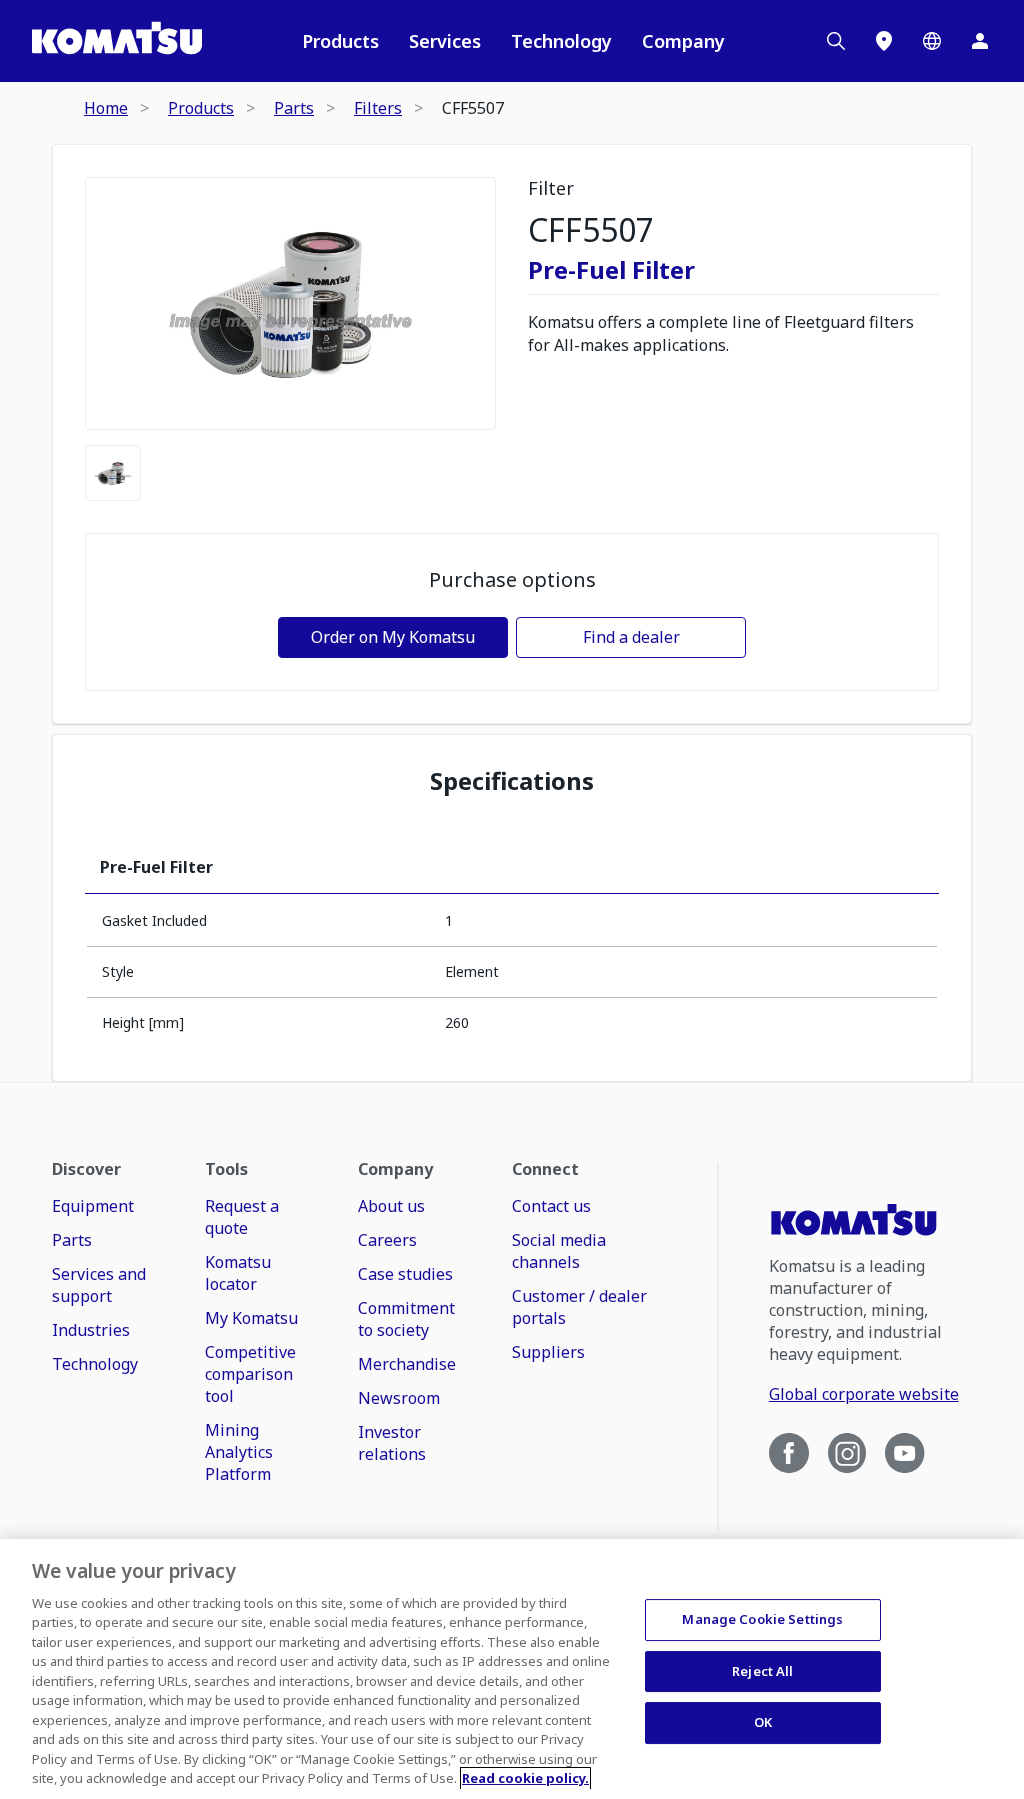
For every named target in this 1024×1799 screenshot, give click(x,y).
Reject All (762, 1671)
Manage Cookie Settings (762, 1619)
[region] (512, 1669)
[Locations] (884, 41)
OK (763, 1722)
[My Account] (980, 41)
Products (340, 41)
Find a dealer (631, 637)
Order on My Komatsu (393, 637)
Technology (561, 41)
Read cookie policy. (525, 1778)
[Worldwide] (932, 41)
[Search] (836, 41)
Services (445, 41)
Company (683, 41)
